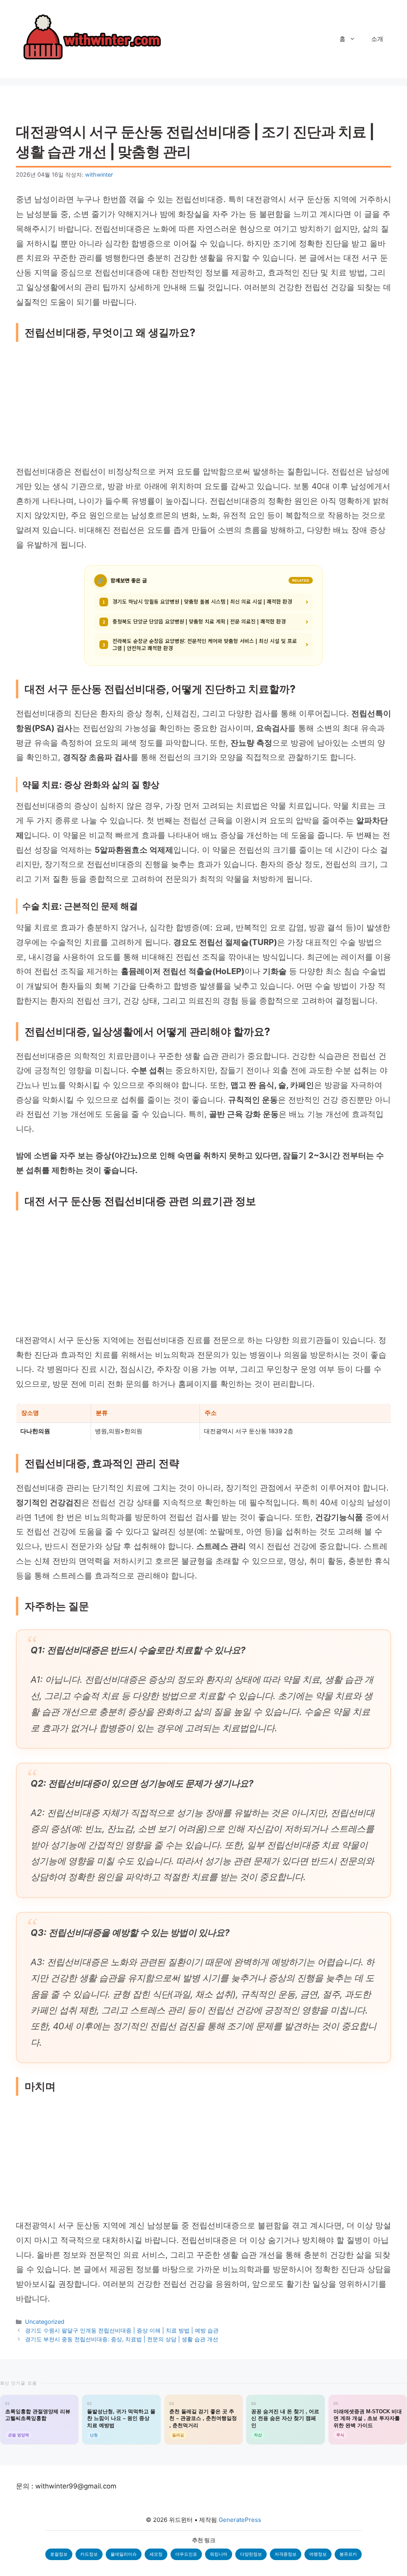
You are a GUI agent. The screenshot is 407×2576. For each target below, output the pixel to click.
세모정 (156, 2554)
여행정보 (318, 2554)
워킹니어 (219, 2554)
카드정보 (89, 2554)
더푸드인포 (186, 2554)
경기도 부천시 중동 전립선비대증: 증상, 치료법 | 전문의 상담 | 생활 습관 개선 (122, 2339)
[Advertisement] (203, 405)
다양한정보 (251, 2554)
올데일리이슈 (124, 2554)
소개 (377, 39)
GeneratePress (240, 2520)
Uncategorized (45, 2322)
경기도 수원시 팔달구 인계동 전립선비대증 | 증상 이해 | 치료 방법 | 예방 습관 (122, 2330)
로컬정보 (59, 2554)
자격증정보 (286, 2554)
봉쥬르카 (348, 2554)
